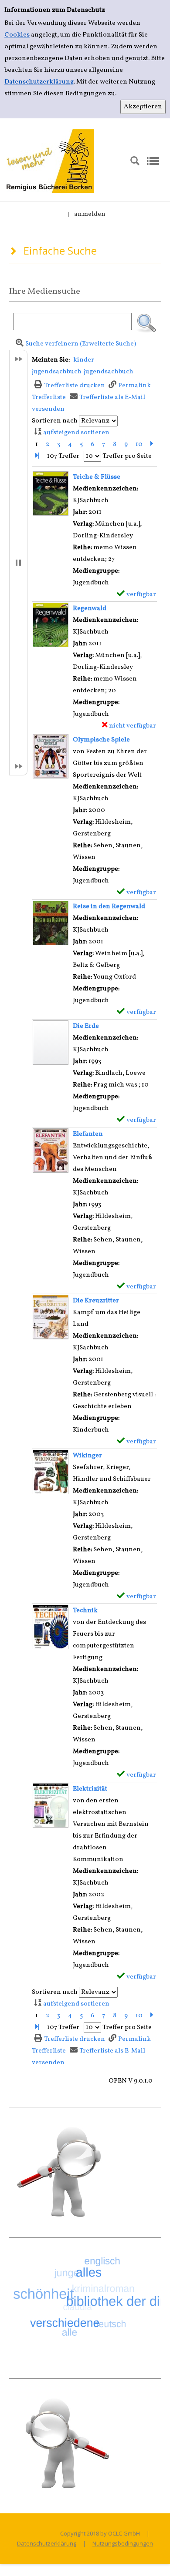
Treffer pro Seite (127, 456)
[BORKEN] (50, 161)
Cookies (17, 35)
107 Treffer (63, 456)
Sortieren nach (55, 421)
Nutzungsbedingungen (123, 2543)
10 (139, 444)
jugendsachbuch (109, 372)
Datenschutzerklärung (39, 82)
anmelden (90, 214)
